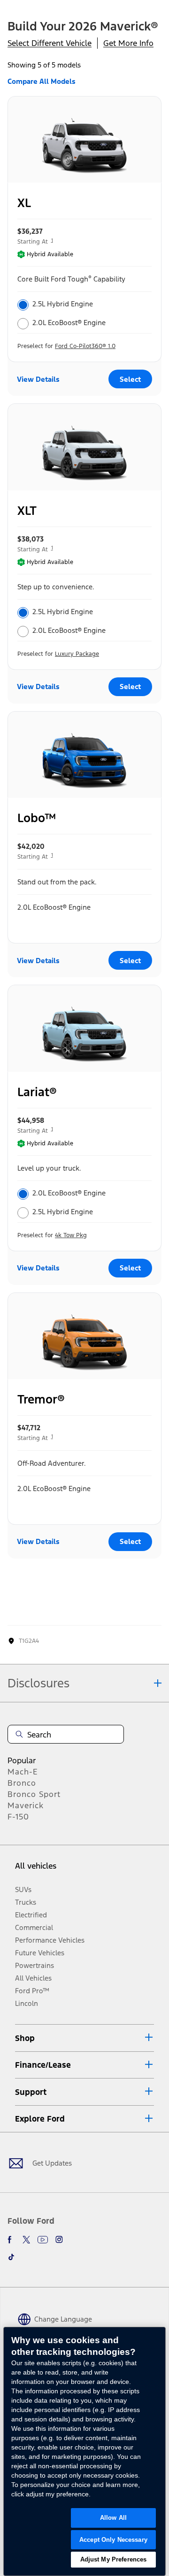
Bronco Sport (34, 1794)
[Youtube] (43, 2240)
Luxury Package (77, 654)
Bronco (22, 1783)
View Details (38, 379)
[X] (26, 2240)
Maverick (26, 1805)
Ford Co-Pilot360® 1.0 (85, 346)
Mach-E (23, 1772)
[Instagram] (59, 2240)
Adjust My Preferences (114, 2559)
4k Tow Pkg (71, 1235)
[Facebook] (11, 2240)
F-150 (18, 1817)
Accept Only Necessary (113, 2540)
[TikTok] (11, 2257)
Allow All (113, 2518)
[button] (84, 2038)
